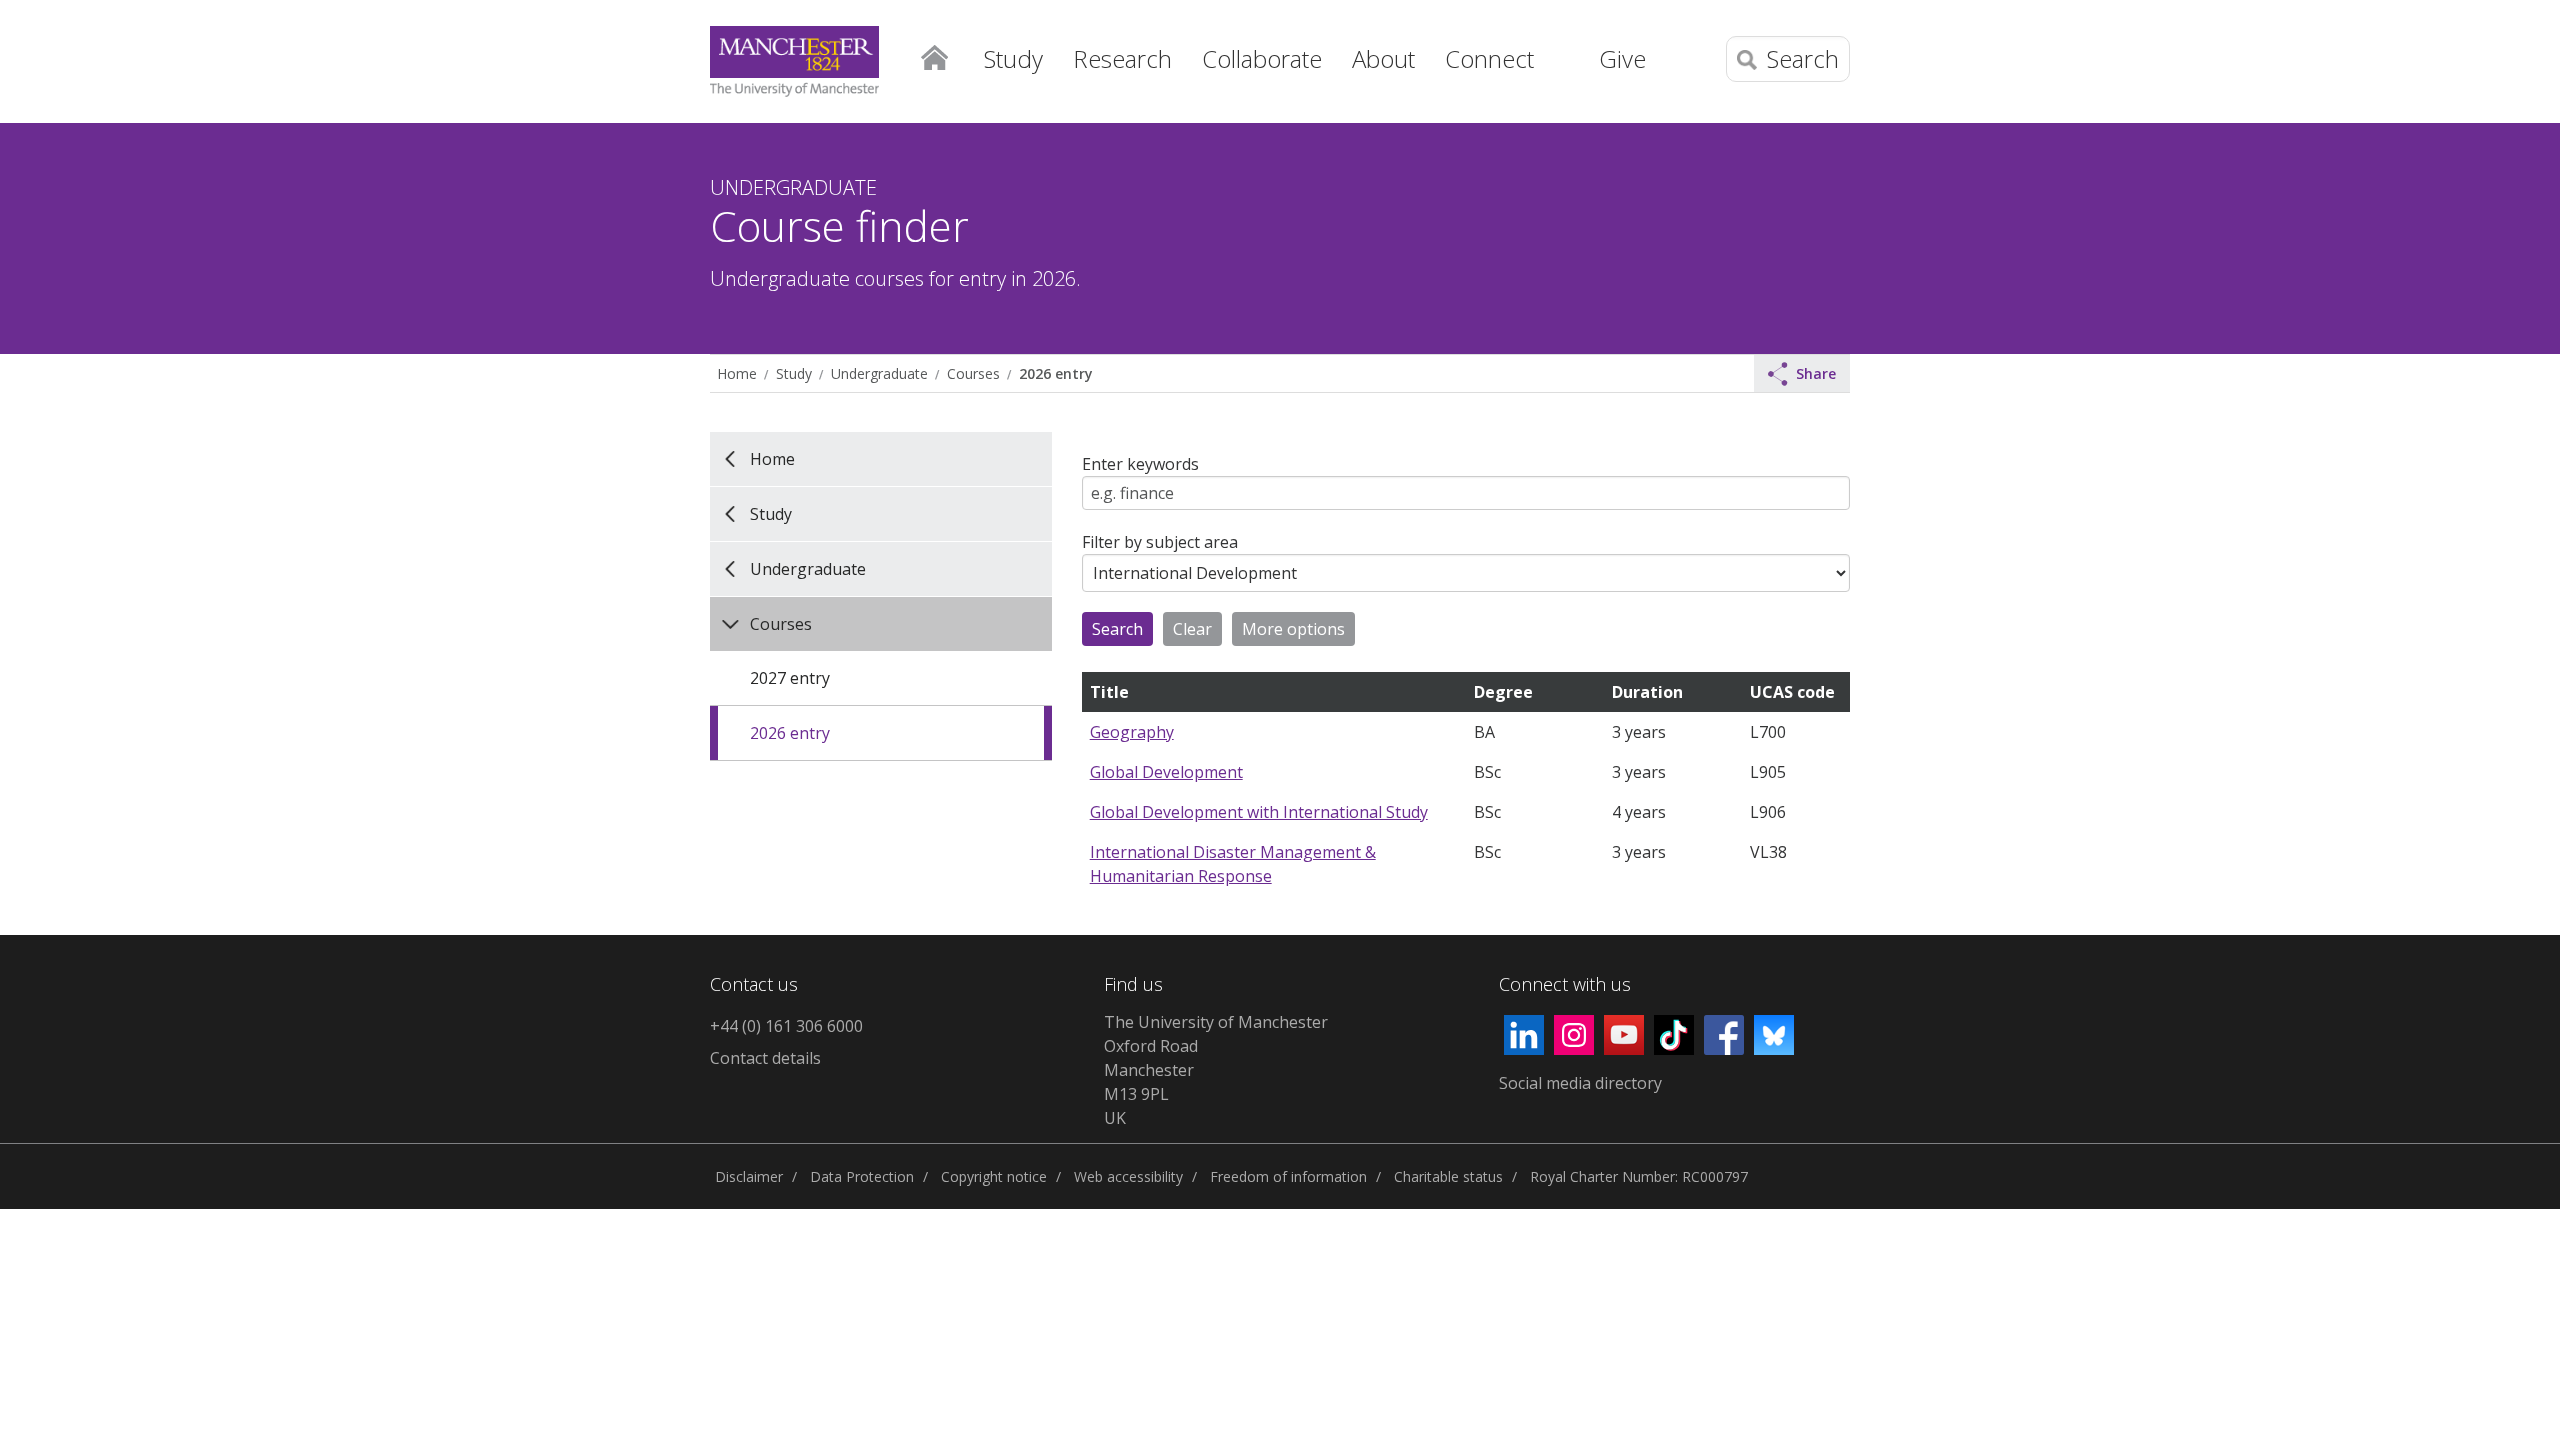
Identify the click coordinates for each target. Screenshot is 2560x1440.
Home (934, 56)
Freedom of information (1288, 1176)
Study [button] (1013, 58)
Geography (1132, 732)
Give (1622, 58)
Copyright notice (994, 1176)
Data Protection (862, 1176)
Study (794, 373)
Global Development (1166, 772)
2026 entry (1055, 373)
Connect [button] (1489, 58)
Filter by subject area (1160, 542)
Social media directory (1580, 1083)
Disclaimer (749, 1176)
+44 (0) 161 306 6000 (786, 1026)
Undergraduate (879, 373)
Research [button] (1122, 58)
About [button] (1383, 58)
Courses (973, 373)
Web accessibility (1128, 1176)
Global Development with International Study (1259, 812)
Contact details (765, 1058)
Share (1816, 373)
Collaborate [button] (1262, 58)
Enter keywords (1140, 464)
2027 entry (790, 678)
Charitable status (1448, 1176)
